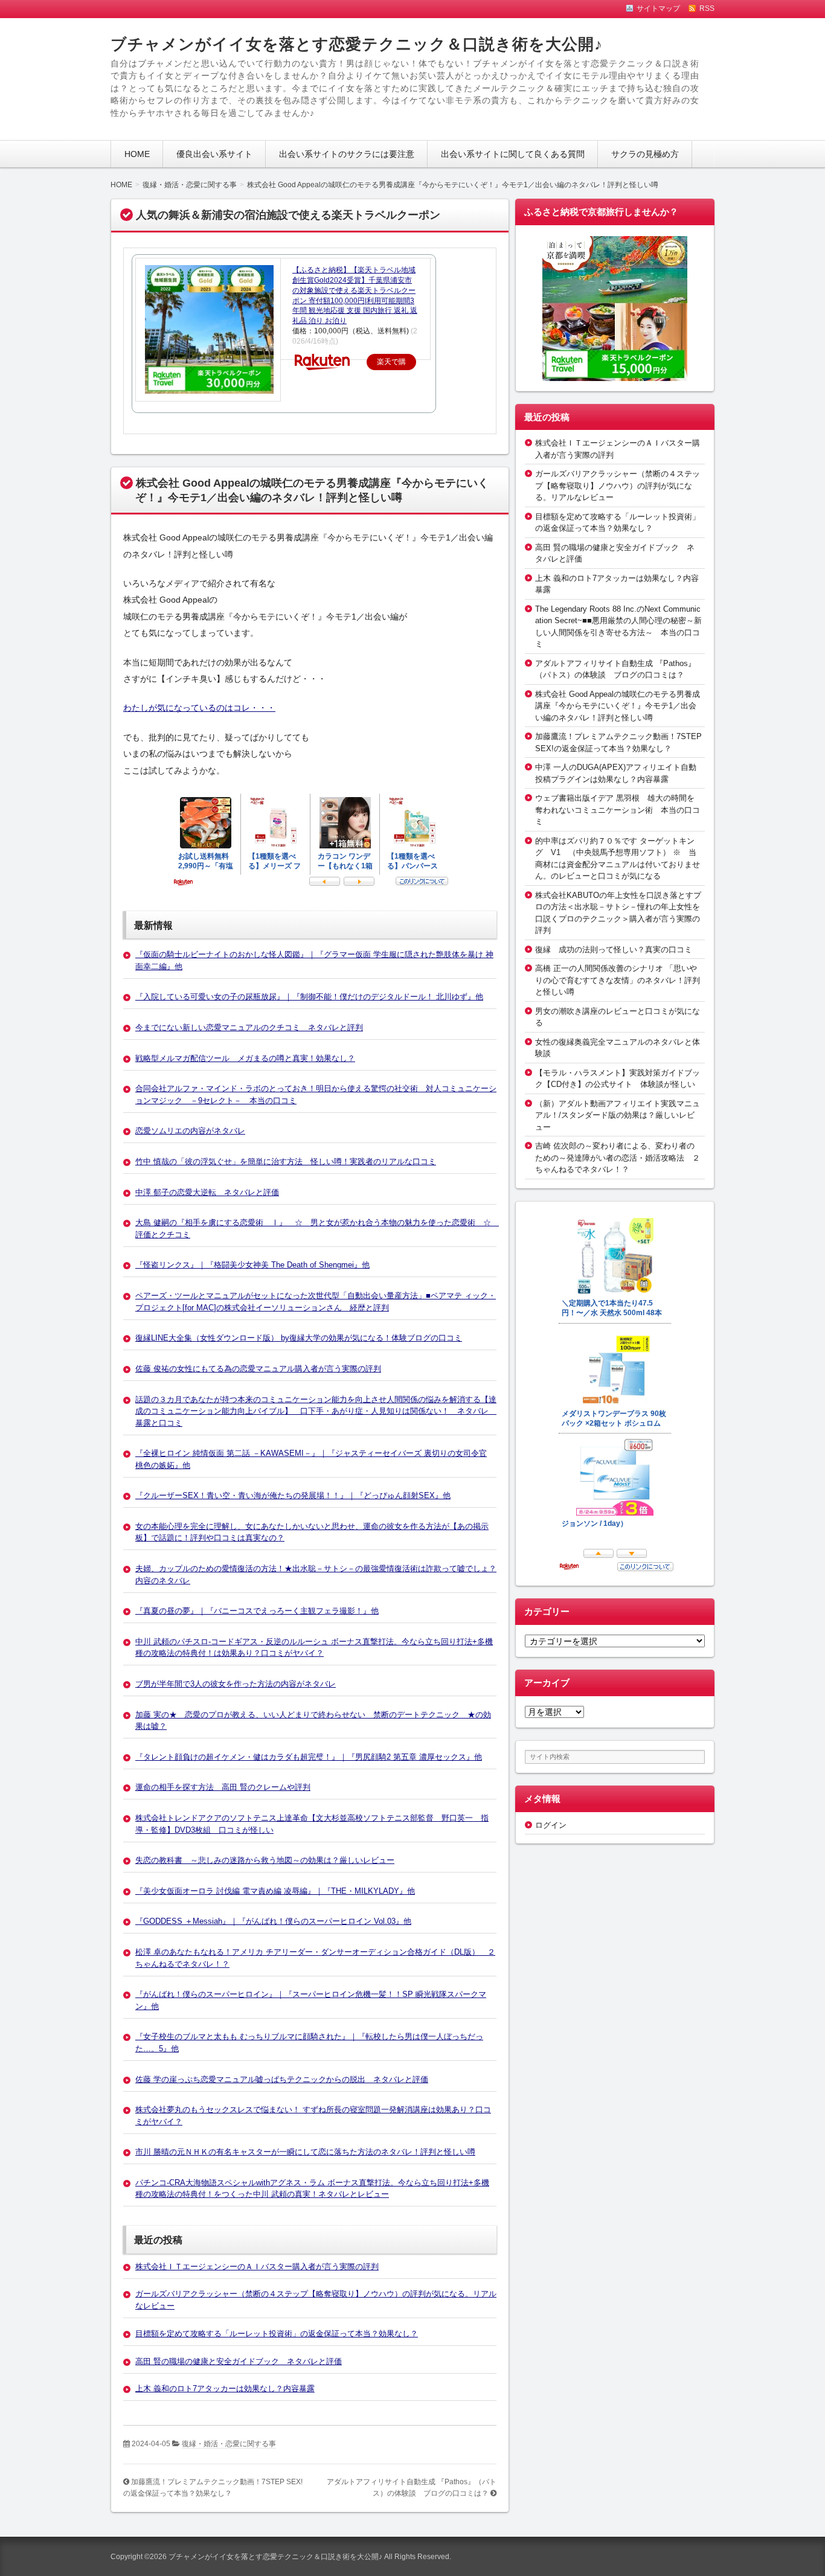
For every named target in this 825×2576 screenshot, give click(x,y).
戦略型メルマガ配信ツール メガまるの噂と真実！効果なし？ (245, 1058)
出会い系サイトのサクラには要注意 (347, 154)
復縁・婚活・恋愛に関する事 (229, 2444)
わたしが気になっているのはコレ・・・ (199, 708)
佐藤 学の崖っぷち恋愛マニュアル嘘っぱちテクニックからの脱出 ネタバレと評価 (282, 2079)
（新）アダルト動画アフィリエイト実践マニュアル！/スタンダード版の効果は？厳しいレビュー (618, 1115)
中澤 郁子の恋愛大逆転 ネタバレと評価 (207, 1192)
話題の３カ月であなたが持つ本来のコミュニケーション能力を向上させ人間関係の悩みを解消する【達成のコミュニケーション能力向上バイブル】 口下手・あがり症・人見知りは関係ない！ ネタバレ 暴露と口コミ (316, 1411)
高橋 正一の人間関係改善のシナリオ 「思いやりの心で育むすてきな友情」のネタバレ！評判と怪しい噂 (618, 980)
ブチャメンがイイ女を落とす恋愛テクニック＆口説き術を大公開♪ (357, 44)
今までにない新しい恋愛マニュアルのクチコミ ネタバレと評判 (249, 1027)
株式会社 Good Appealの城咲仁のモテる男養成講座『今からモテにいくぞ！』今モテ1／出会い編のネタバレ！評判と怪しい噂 (618, 706)
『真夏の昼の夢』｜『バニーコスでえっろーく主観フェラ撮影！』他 (257, 1611)
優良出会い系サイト (214, 154)
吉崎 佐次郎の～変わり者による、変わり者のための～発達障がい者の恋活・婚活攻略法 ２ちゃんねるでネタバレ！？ (618, 1158)
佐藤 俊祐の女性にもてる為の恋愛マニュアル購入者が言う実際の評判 (258, 1369)
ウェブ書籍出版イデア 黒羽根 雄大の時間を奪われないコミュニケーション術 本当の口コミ (618, 810)
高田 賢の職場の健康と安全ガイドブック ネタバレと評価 (239, 2361)
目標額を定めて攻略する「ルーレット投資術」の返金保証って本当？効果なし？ (277, 2334)
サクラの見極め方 (645, 154)
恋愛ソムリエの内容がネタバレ (190, 1131)
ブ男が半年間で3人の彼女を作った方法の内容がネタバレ (236, 1684)
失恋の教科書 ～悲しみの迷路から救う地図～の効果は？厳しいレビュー (265, 1860)
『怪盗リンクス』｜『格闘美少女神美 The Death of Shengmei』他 (252, 1265)
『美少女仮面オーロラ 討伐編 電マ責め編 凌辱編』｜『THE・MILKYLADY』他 (275, 1891)
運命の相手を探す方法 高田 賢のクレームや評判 (223, 1787)
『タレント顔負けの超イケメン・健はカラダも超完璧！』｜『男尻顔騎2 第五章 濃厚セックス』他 (309, 1757)
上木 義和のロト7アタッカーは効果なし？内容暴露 (225, 2389)
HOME (137, 154)
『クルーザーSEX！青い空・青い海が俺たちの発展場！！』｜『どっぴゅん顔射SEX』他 (293, 1495)
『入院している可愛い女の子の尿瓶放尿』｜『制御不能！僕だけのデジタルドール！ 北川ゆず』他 (309, 997)
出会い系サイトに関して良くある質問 (513, 154)
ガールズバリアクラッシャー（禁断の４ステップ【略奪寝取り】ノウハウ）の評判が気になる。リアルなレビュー (618, 485)
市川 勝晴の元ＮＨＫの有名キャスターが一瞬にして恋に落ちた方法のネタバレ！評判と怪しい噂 (305, 2152)
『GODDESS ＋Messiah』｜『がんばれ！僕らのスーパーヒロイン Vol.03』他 (273, 1921)
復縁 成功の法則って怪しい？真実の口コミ (614, 950)
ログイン (551, 1825)
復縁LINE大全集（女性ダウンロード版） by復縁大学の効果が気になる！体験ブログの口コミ (299, 1338)
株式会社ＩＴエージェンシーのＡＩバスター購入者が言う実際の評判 (257, 2267)
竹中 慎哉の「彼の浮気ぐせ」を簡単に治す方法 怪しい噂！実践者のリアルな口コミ (286, 1161)
